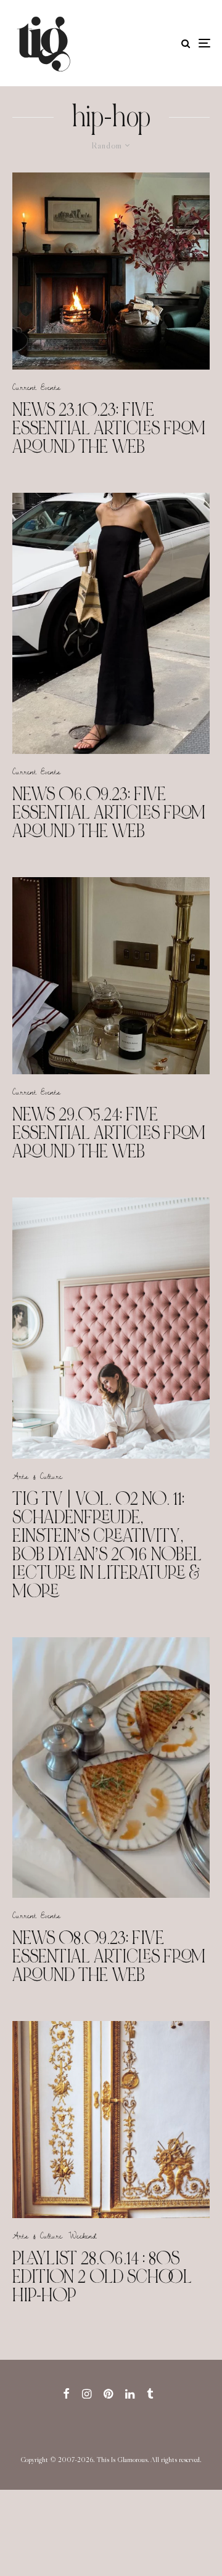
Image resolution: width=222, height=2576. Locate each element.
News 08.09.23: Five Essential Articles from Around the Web (109, 1956)
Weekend (83, 2235)
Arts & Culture (37, 1476)
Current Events (36, 387)
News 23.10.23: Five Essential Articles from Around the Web (109, 428)
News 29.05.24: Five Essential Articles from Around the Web (109, 1133)
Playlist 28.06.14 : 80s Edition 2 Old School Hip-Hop (102, 2277)
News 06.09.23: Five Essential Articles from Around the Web (109, 812)
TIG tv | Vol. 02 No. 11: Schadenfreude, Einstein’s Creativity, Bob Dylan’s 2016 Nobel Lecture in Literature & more (107, 1545)
